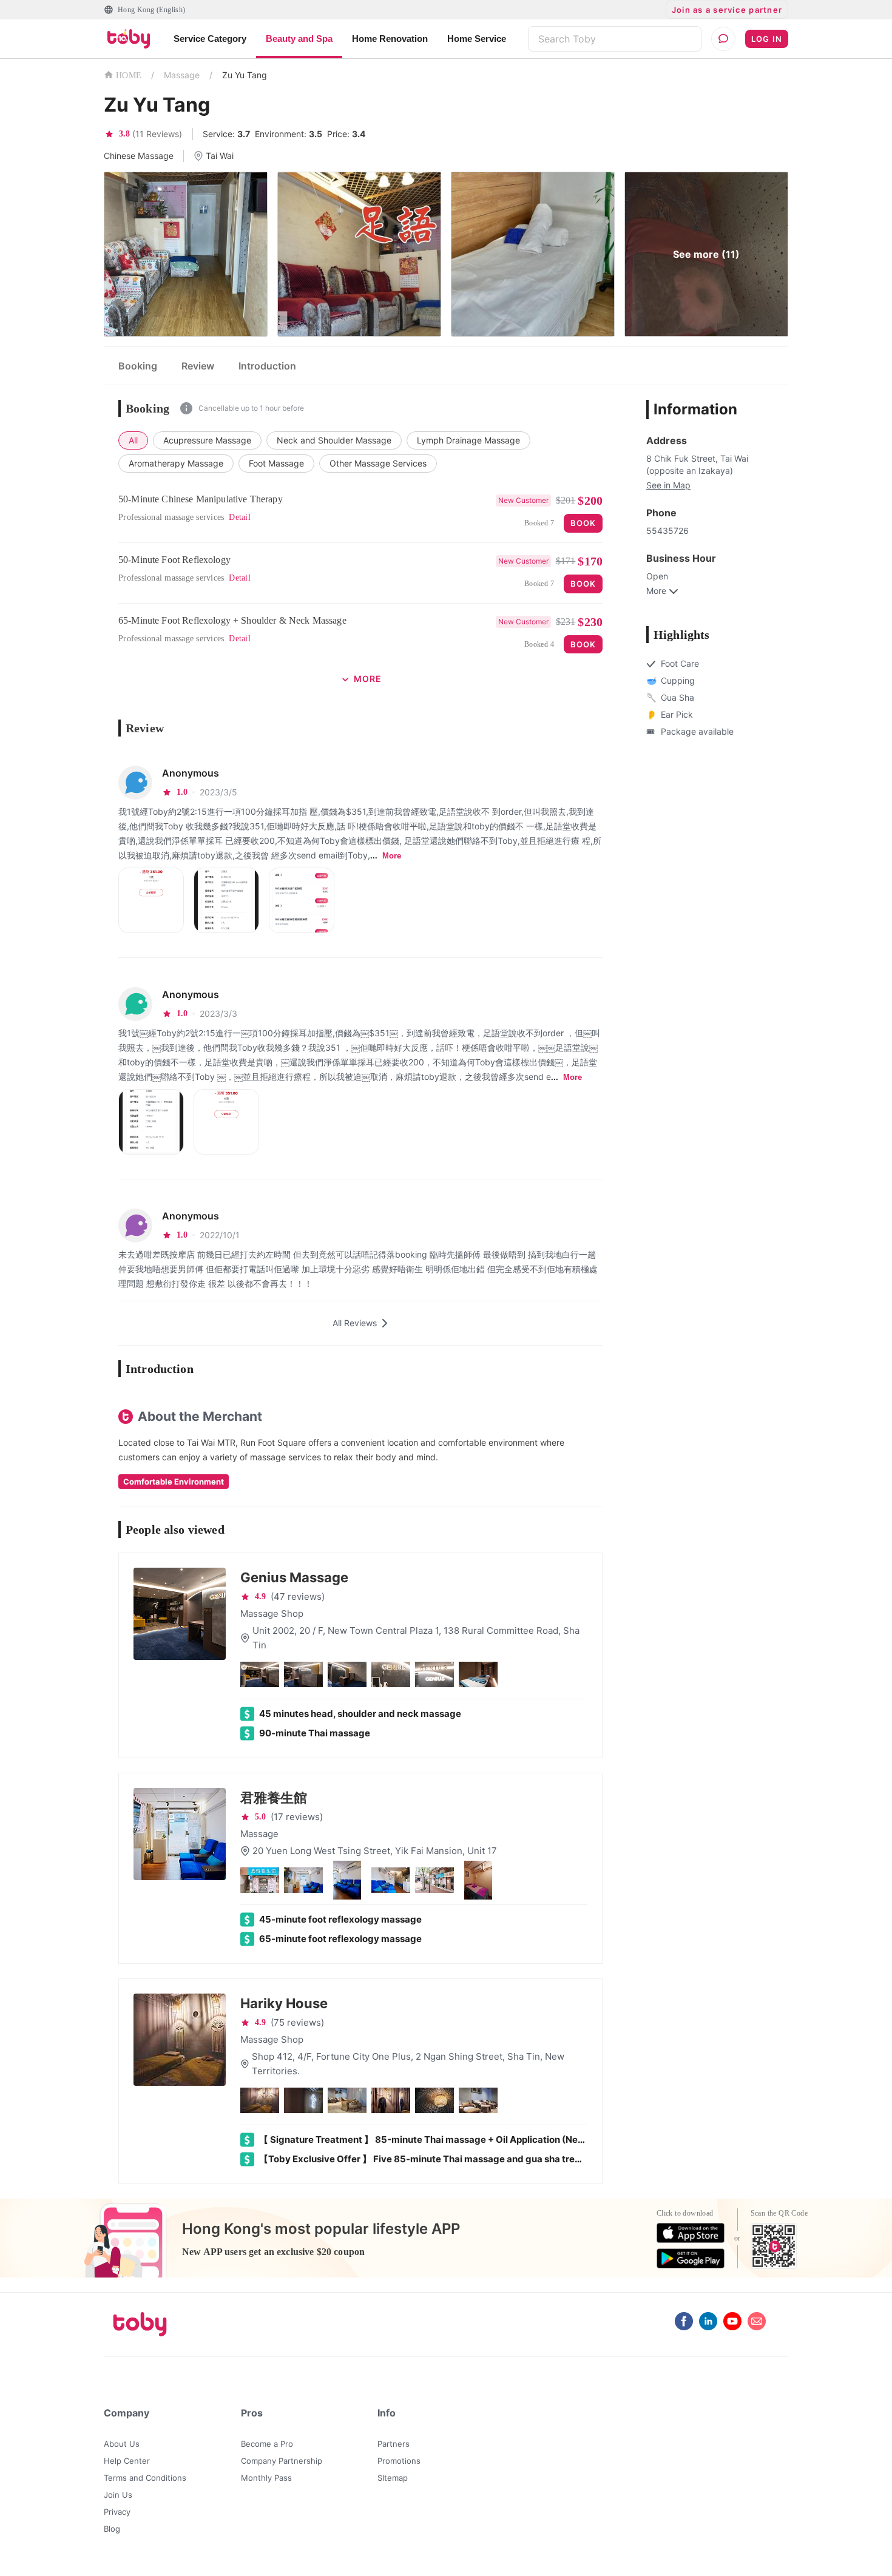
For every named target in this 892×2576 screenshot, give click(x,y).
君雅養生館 (274, 1798)
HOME (129, 76)
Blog (112, 2529)
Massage (182, 75)
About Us (122, 2444)
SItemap (393, 2478)
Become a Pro (267, 2444)
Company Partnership (282, 2461)
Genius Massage (294, 1577)
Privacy (117, 2512)
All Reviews (355, 1323)
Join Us (118, 2495)
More (392, 856)
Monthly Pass (266, 2478)
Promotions (399, 2461)
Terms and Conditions (145, 2478)
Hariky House (284, 2003)
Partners (394, 2444)
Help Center (127, 2461)
